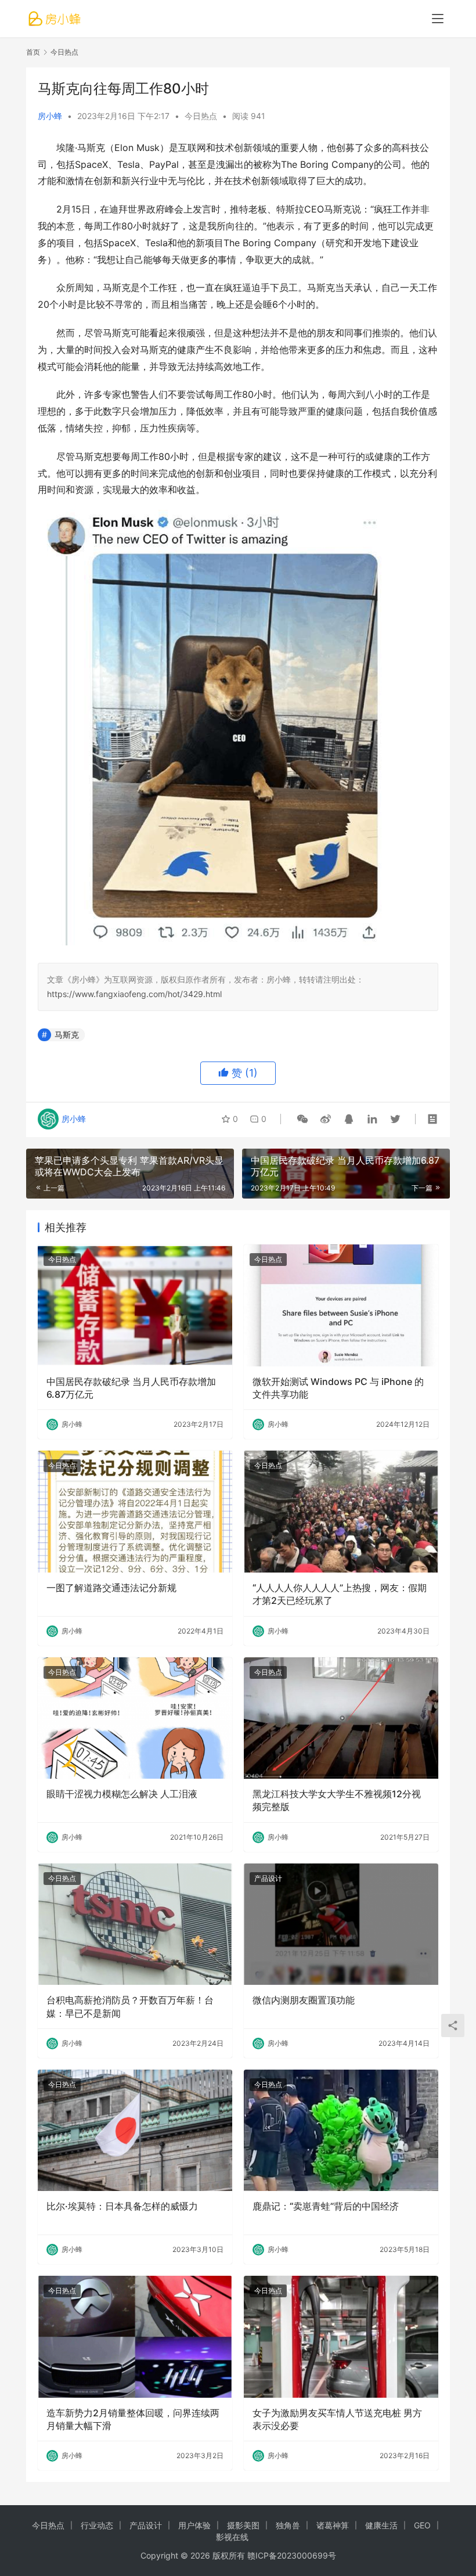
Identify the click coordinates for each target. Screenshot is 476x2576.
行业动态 (97, 2525)
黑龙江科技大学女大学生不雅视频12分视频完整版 (337, 1800)
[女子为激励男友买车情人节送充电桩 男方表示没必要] (341, 2336)
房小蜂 (50, 116)
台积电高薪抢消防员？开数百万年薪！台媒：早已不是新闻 (130, 2006)
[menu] (438, 19)
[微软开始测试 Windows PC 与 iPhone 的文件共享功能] (341, 1305)
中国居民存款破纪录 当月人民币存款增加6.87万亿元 (131, 1388)
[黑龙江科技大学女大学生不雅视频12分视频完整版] (341, 1718)
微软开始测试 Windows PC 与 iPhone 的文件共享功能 (338, 1388)
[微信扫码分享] (302, 1119)
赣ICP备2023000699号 (292, 2555)
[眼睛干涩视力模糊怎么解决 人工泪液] (135, 1718)
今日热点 (201, 116)
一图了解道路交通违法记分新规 (111, 1588)
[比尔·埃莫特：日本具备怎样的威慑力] (135, 2130)
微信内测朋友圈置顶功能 (304, 2000)
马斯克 (67, 1035)
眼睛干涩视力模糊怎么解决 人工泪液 (122, 1794)
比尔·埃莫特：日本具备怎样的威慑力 (122, 2206)
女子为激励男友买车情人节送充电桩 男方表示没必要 (337, 2419)
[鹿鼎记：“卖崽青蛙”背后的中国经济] (341, 2130)
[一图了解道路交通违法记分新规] (135, 1511)
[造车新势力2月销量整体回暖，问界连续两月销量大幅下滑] (135, 2336)
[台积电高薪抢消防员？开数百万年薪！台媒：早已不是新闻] (135, 1924)
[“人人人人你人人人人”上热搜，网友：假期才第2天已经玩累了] (341, 1511)
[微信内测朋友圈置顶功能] (341, 1924)
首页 (33, 52)
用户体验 (194, 2525)
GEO (422, 2525)
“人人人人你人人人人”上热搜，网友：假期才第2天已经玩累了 (340, 1594)
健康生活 (381, 2525)
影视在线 (232, 2537)
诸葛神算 (333, 2525)
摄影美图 (243, 2525)
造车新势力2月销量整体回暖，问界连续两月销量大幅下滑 (133, 2419)
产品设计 (268, 1878)
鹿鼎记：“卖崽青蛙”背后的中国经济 (326, 2206)
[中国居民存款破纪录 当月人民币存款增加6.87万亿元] (135, 1305)
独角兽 (288, 2525)
